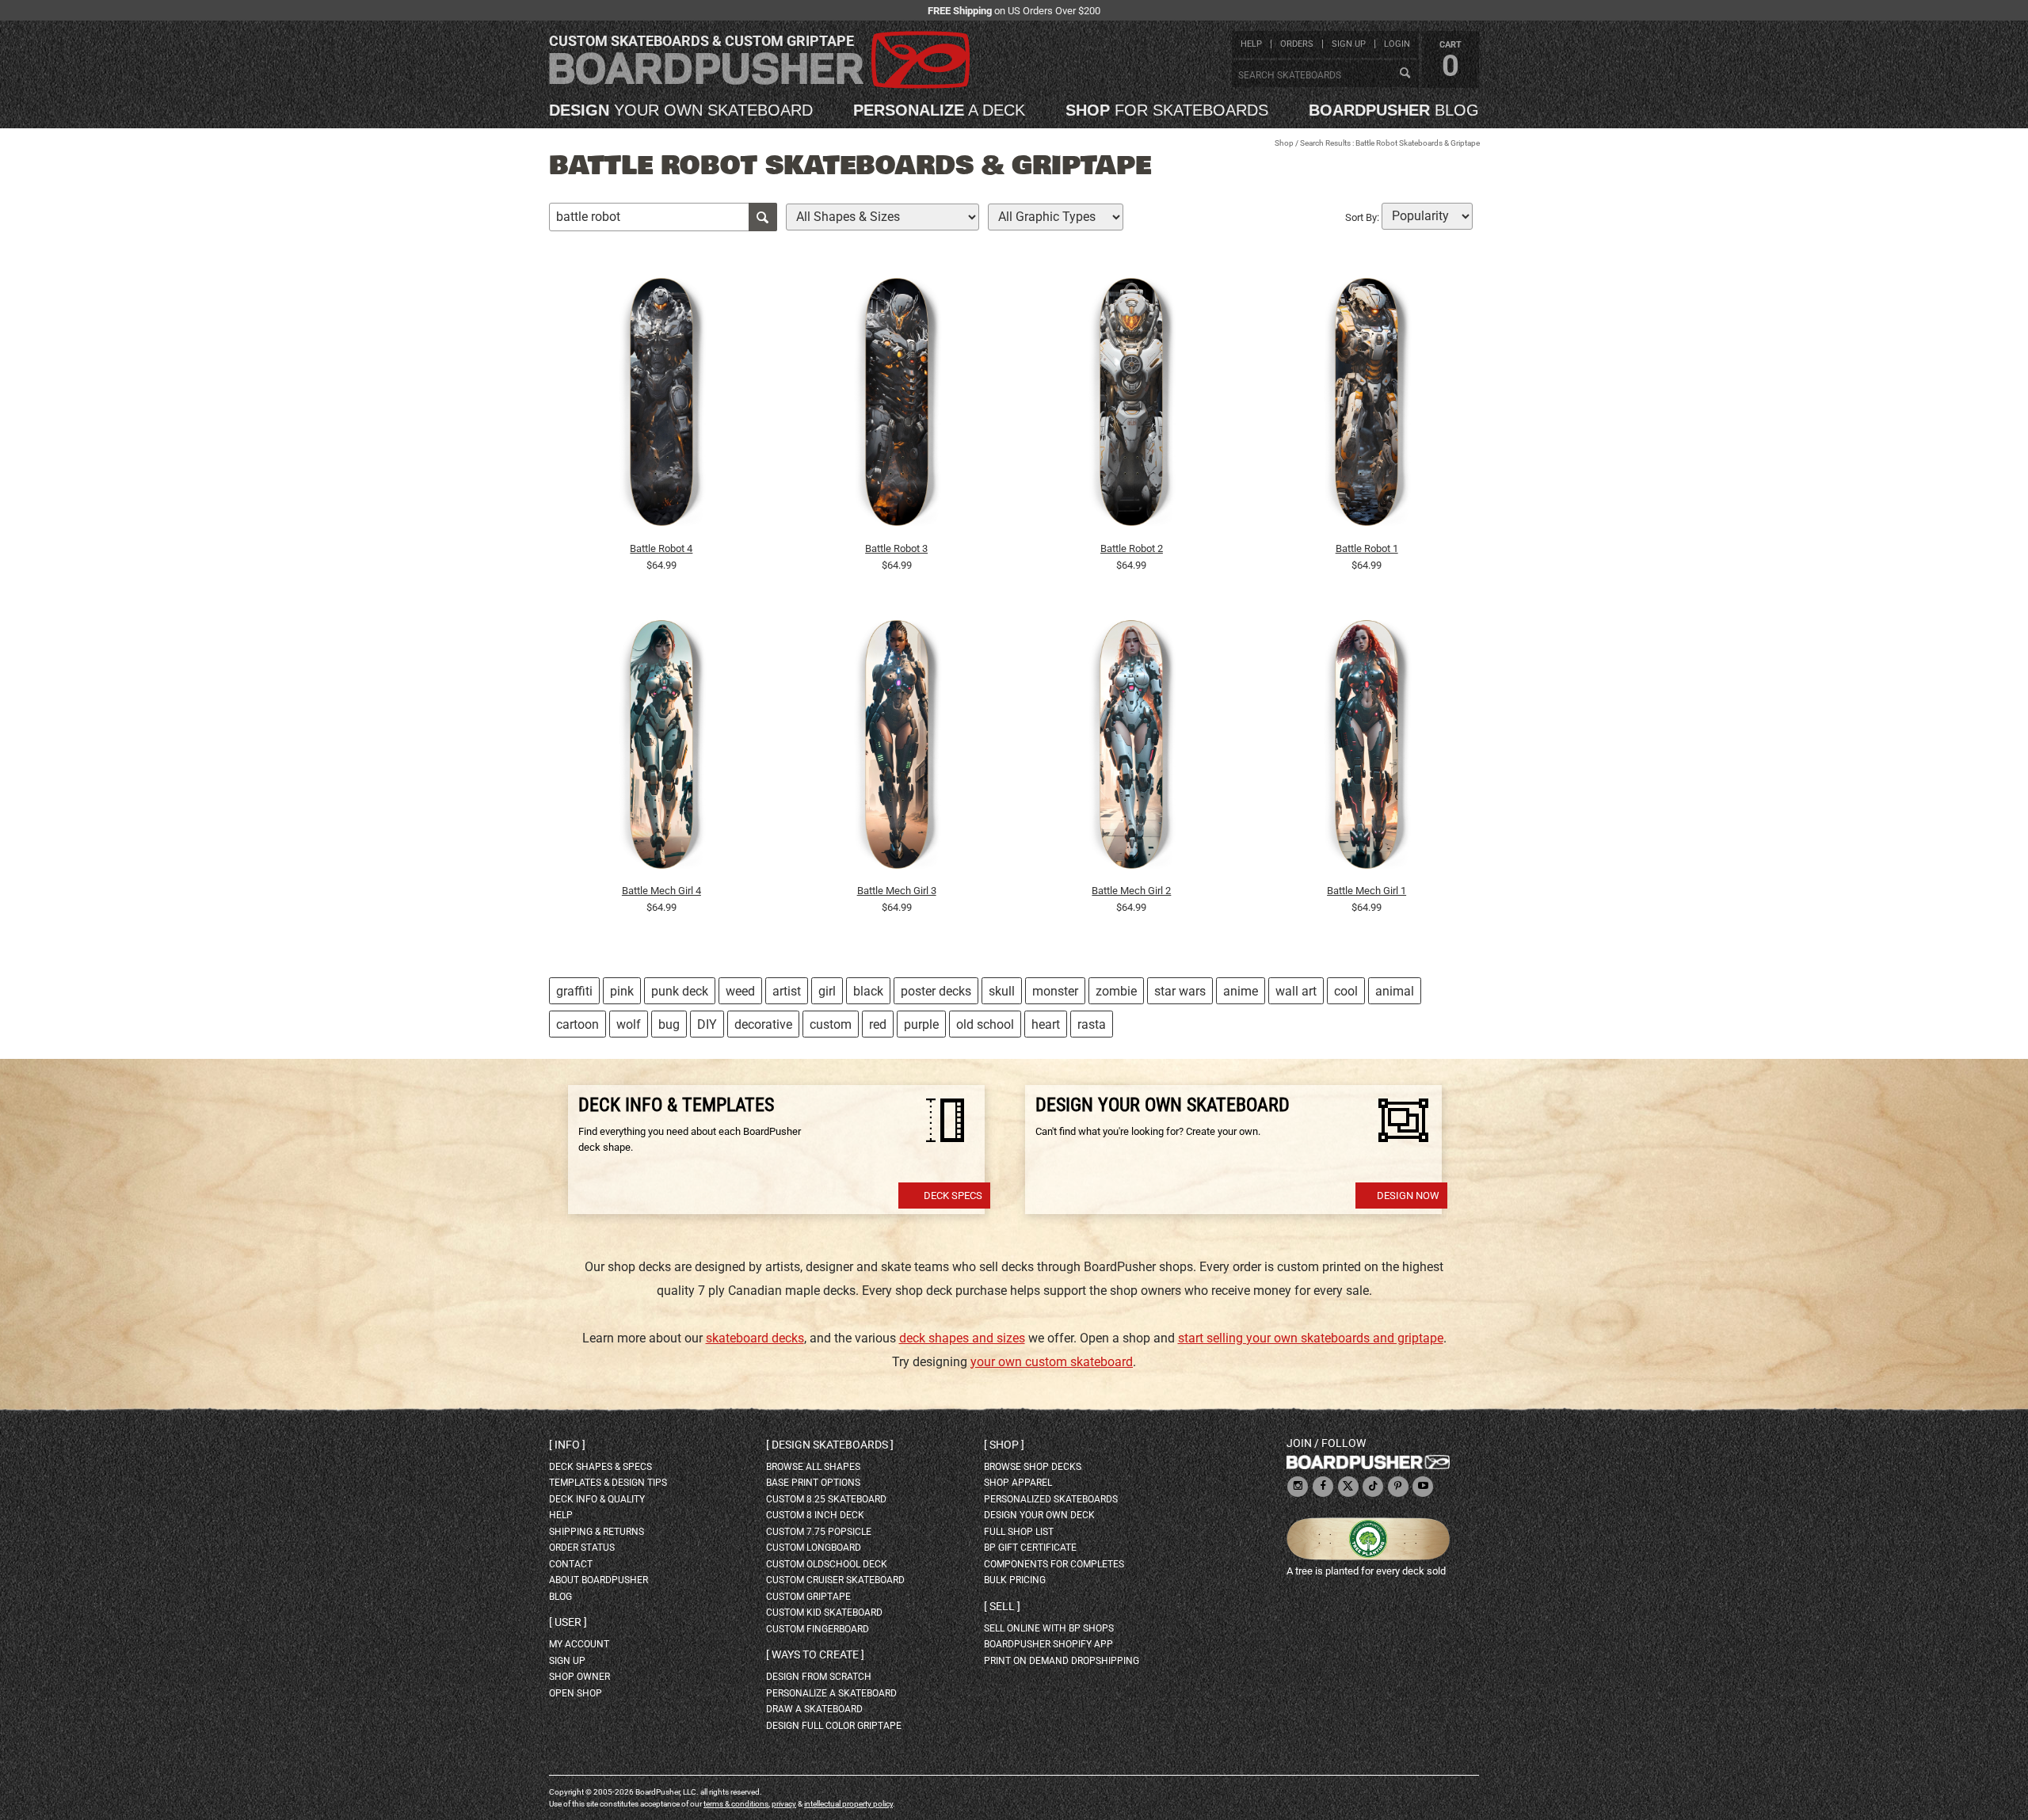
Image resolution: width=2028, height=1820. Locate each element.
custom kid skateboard (824, 1612)
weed (740, 991)
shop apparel (1018, 1483)
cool (1346, 991)
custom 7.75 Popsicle (819, 1532)
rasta (1092, 1024)
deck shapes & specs (600, 1467)
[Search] (1405, 74)
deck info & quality (597, 1499)
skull (1002, 991)
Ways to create (815, 1654)
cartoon (578, 1024)
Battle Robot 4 (661, 548)
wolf (629, 1024)
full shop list (1019, 1532)
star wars (1180, 991)
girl (827, 991)
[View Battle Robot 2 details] (1132, 406)
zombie (1116, 991)
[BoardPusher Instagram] (1298, 1487)
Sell (1002, 1606)
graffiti (574, 991)
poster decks (936, 991)
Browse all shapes (813, 1467)
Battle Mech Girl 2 (1131, 891)
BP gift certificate (1030, 1548)
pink (622, 991)
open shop (576, 1693)
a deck (939, 110)
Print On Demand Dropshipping (1062, 1661)
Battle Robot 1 (1367, 548)
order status (582, 1548)
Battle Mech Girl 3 (897, 891)
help (1251, 44)
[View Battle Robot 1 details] (1367, 406)
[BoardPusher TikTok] (1373, 1487)
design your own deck (1039, 1515)
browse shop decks (1033, 1467)
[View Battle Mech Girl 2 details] (1132, 748)
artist (787, 991)
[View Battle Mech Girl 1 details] (1367, 748)
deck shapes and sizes (962, 1338)
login (1397, 44)
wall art (1296, 991)
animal (1395, 991)
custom (831, 1024)
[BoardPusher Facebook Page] (1323, 1487)
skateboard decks (755, 1338)
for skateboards (1167, 110)
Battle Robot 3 (896, 548)
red (878, 1024)
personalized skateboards (1051, 1499)
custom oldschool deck (827, 1564)
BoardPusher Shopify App (1048, 1644)
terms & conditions (736, 1804)
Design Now (1408, 1196)
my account (579, 1644)
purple (921, 1024)
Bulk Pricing (1015, 1580)
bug (669, 1024)
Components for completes (1054, 1564)
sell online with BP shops (1049, 1628)
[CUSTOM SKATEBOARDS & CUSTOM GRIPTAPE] (759, 85)
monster (1055, 991)
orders (1297, 44)
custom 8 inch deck (815, 1515)
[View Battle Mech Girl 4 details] (661, 748)
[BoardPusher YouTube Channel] (1423, 1487)
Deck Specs (953, 1196)
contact (571, 1564)
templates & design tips (608, 1483)
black (868, 991)
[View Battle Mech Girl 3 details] (897, 748)
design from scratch (819, 1677)
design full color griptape (834, 1726)
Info (567, 1445)
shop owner (579, 1677)
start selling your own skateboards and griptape (1311, 1338)
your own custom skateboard (1052, 1362)
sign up (1349, 44)
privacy (784, 1804)
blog (1394, 110)
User (568, 1622)
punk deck (680, 991)
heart (1046, 1024)
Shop (1284, 143)
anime (1241, 991)
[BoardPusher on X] (1348, 1487)
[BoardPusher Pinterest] (1398, 1487)
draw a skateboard (814, 1709)
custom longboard (814, 1548)
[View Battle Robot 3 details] (897, 406)
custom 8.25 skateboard (826, 1499)
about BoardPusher (598, 1580)
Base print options (813, 1483)
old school (985, 1024)
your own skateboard (681, 110)
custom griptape (808, 1597)
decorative (763, 1024)
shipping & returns (597, 1532)
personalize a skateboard (831, 1693)
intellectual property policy (848, 1804)
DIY (707, 1024)
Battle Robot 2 (1132, 548)
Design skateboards (830, 1445)
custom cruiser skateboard (835, 1580)
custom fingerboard (818, 1629)
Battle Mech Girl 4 (661, 891)
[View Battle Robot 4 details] (661, 406)
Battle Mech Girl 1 (1367, 891)
